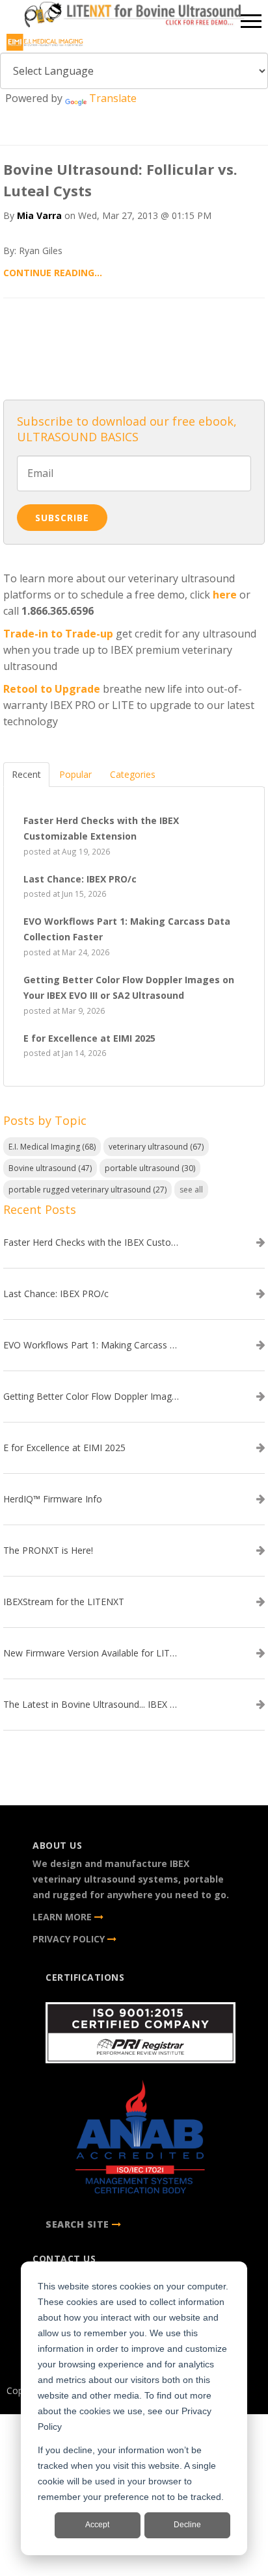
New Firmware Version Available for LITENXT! (91, 1653)
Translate (113, 98)
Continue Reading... (53, 273)
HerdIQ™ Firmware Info (53, 1499)
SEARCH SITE (77, 2224)
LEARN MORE (63, 1917)
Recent (26, 774)
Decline (187, 2525)
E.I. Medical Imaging (52, 1147)
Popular (75, 774)
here (225, 595)
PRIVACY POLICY (70, 1939)
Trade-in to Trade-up (58, 634)
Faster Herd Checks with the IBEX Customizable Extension (91, 1243)
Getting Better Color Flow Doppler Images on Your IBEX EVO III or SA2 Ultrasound (91, 1397)
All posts (134, 345)
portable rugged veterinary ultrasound (87, 1190)
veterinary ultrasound (156, 1147)
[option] (134, 17)
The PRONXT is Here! (48, 1551)
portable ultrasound (150, 1168)
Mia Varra (39, 215)
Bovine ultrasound (50, 1168)
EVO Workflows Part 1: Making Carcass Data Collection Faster (91, 1345)
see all (191, 1190)
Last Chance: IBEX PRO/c (56, 1294)
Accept (97, 2525)
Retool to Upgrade (52, 689)
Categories (133, 774)
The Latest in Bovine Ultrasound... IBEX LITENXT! (91, 1705)
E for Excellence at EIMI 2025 (64, 1448)
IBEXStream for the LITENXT (64, 1602)
